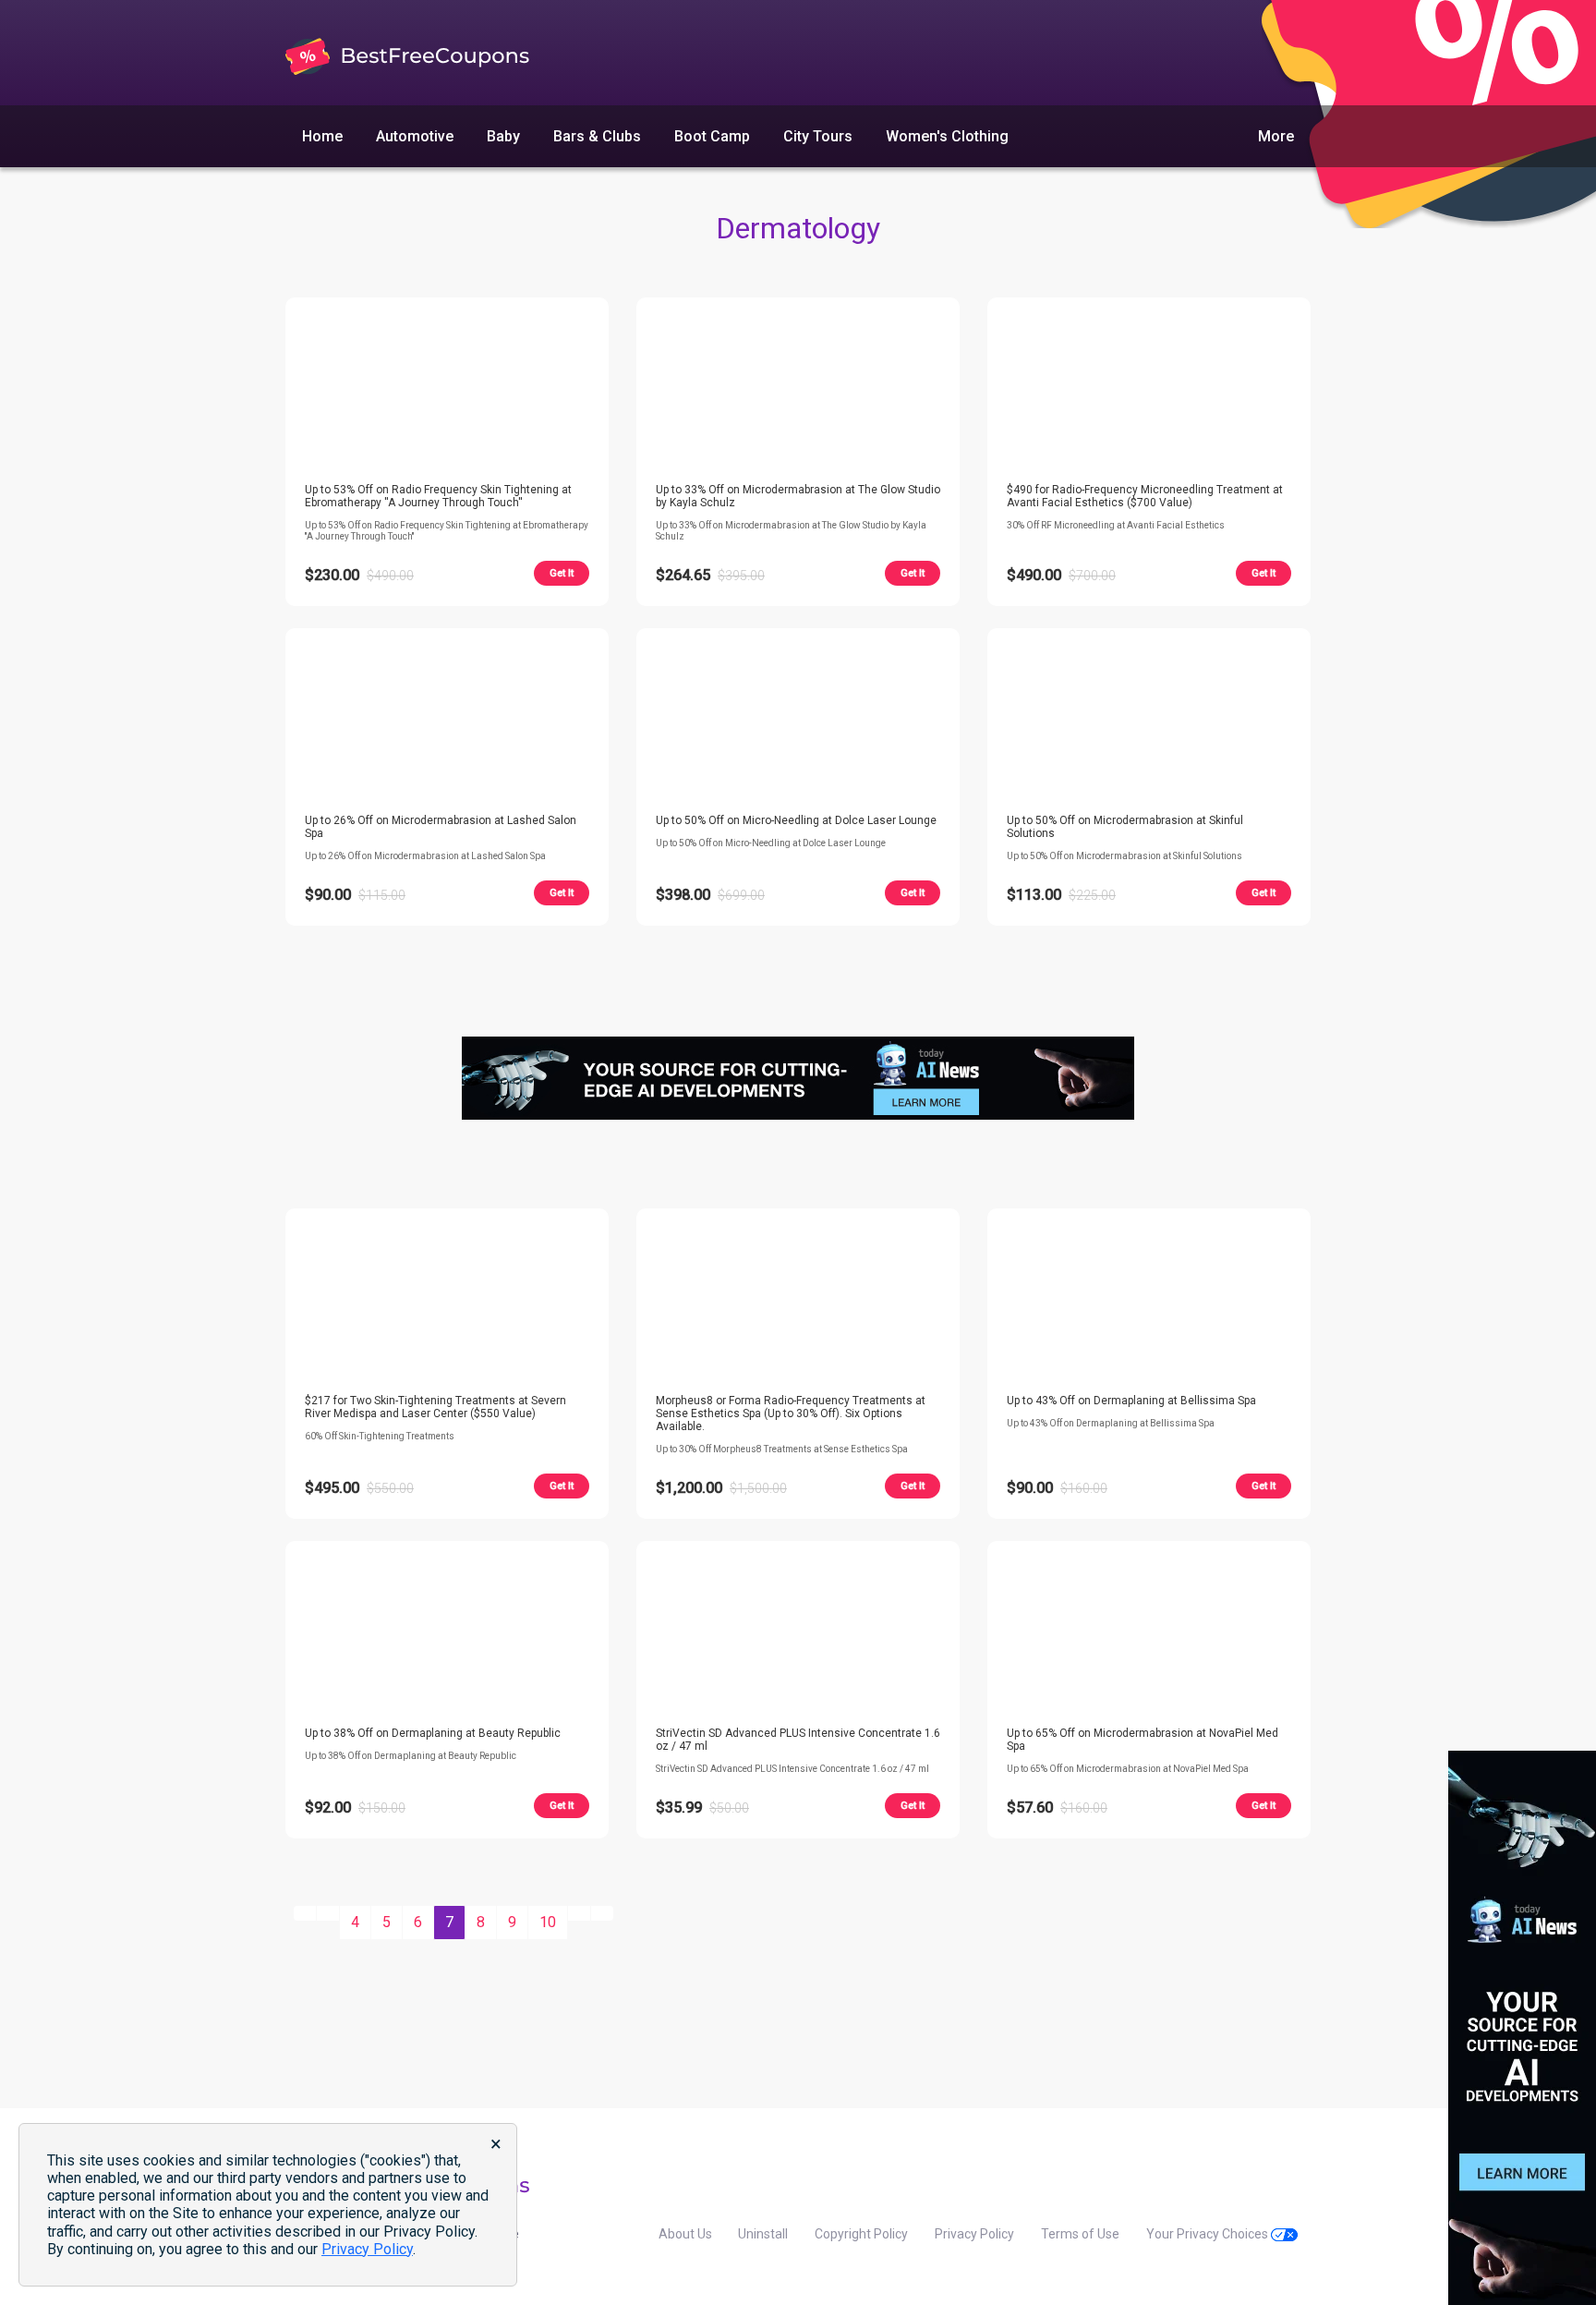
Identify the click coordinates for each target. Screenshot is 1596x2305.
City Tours (818, 136)
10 (548, 1922)
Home (322, 136)
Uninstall (763, 2234)
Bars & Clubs (597, 136)
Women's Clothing (947, 136)
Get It (562, 573)
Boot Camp (712, 136)
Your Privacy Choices (1209, 2234)
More (1276, 136)
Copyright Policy (861, 2234)
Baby (503, 136)
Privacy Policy (974, 2234)
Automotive (415, 136)
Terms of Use (1080, 2234)
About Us (685, 2234)
